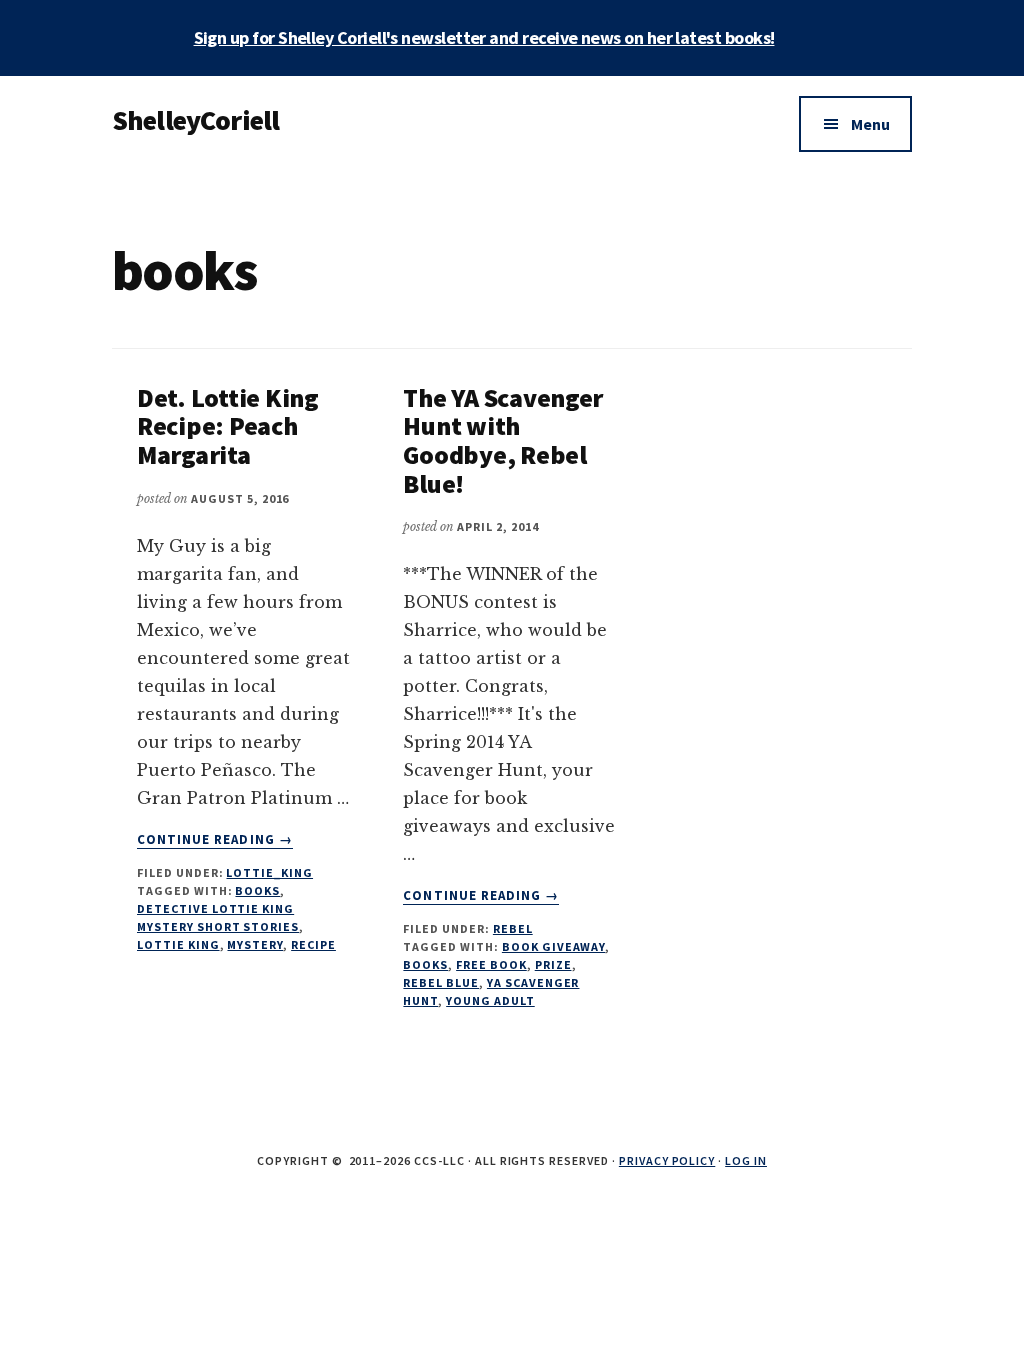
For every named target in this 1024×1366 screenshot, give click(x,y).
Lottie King (178, 944)
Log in (746, 1160)
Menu (870, 124)
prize (553, 964)
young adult (490, 1000)
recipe (313, 944)
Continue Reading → (215, 840)
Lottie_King (269, 872)
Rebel (513, 928)
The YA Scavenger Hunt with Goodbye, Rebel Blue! (503, 440)
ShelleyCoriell (195, 120)
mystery (255, 944)
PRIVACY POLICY (667, 1160)
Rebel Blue (441, 982)
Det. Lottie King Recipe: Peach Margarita (228, 426)
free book (491, 964)
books (257, 890)
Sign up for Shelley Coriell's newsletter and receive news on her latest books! (484, 37)
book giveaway (553, 946)
